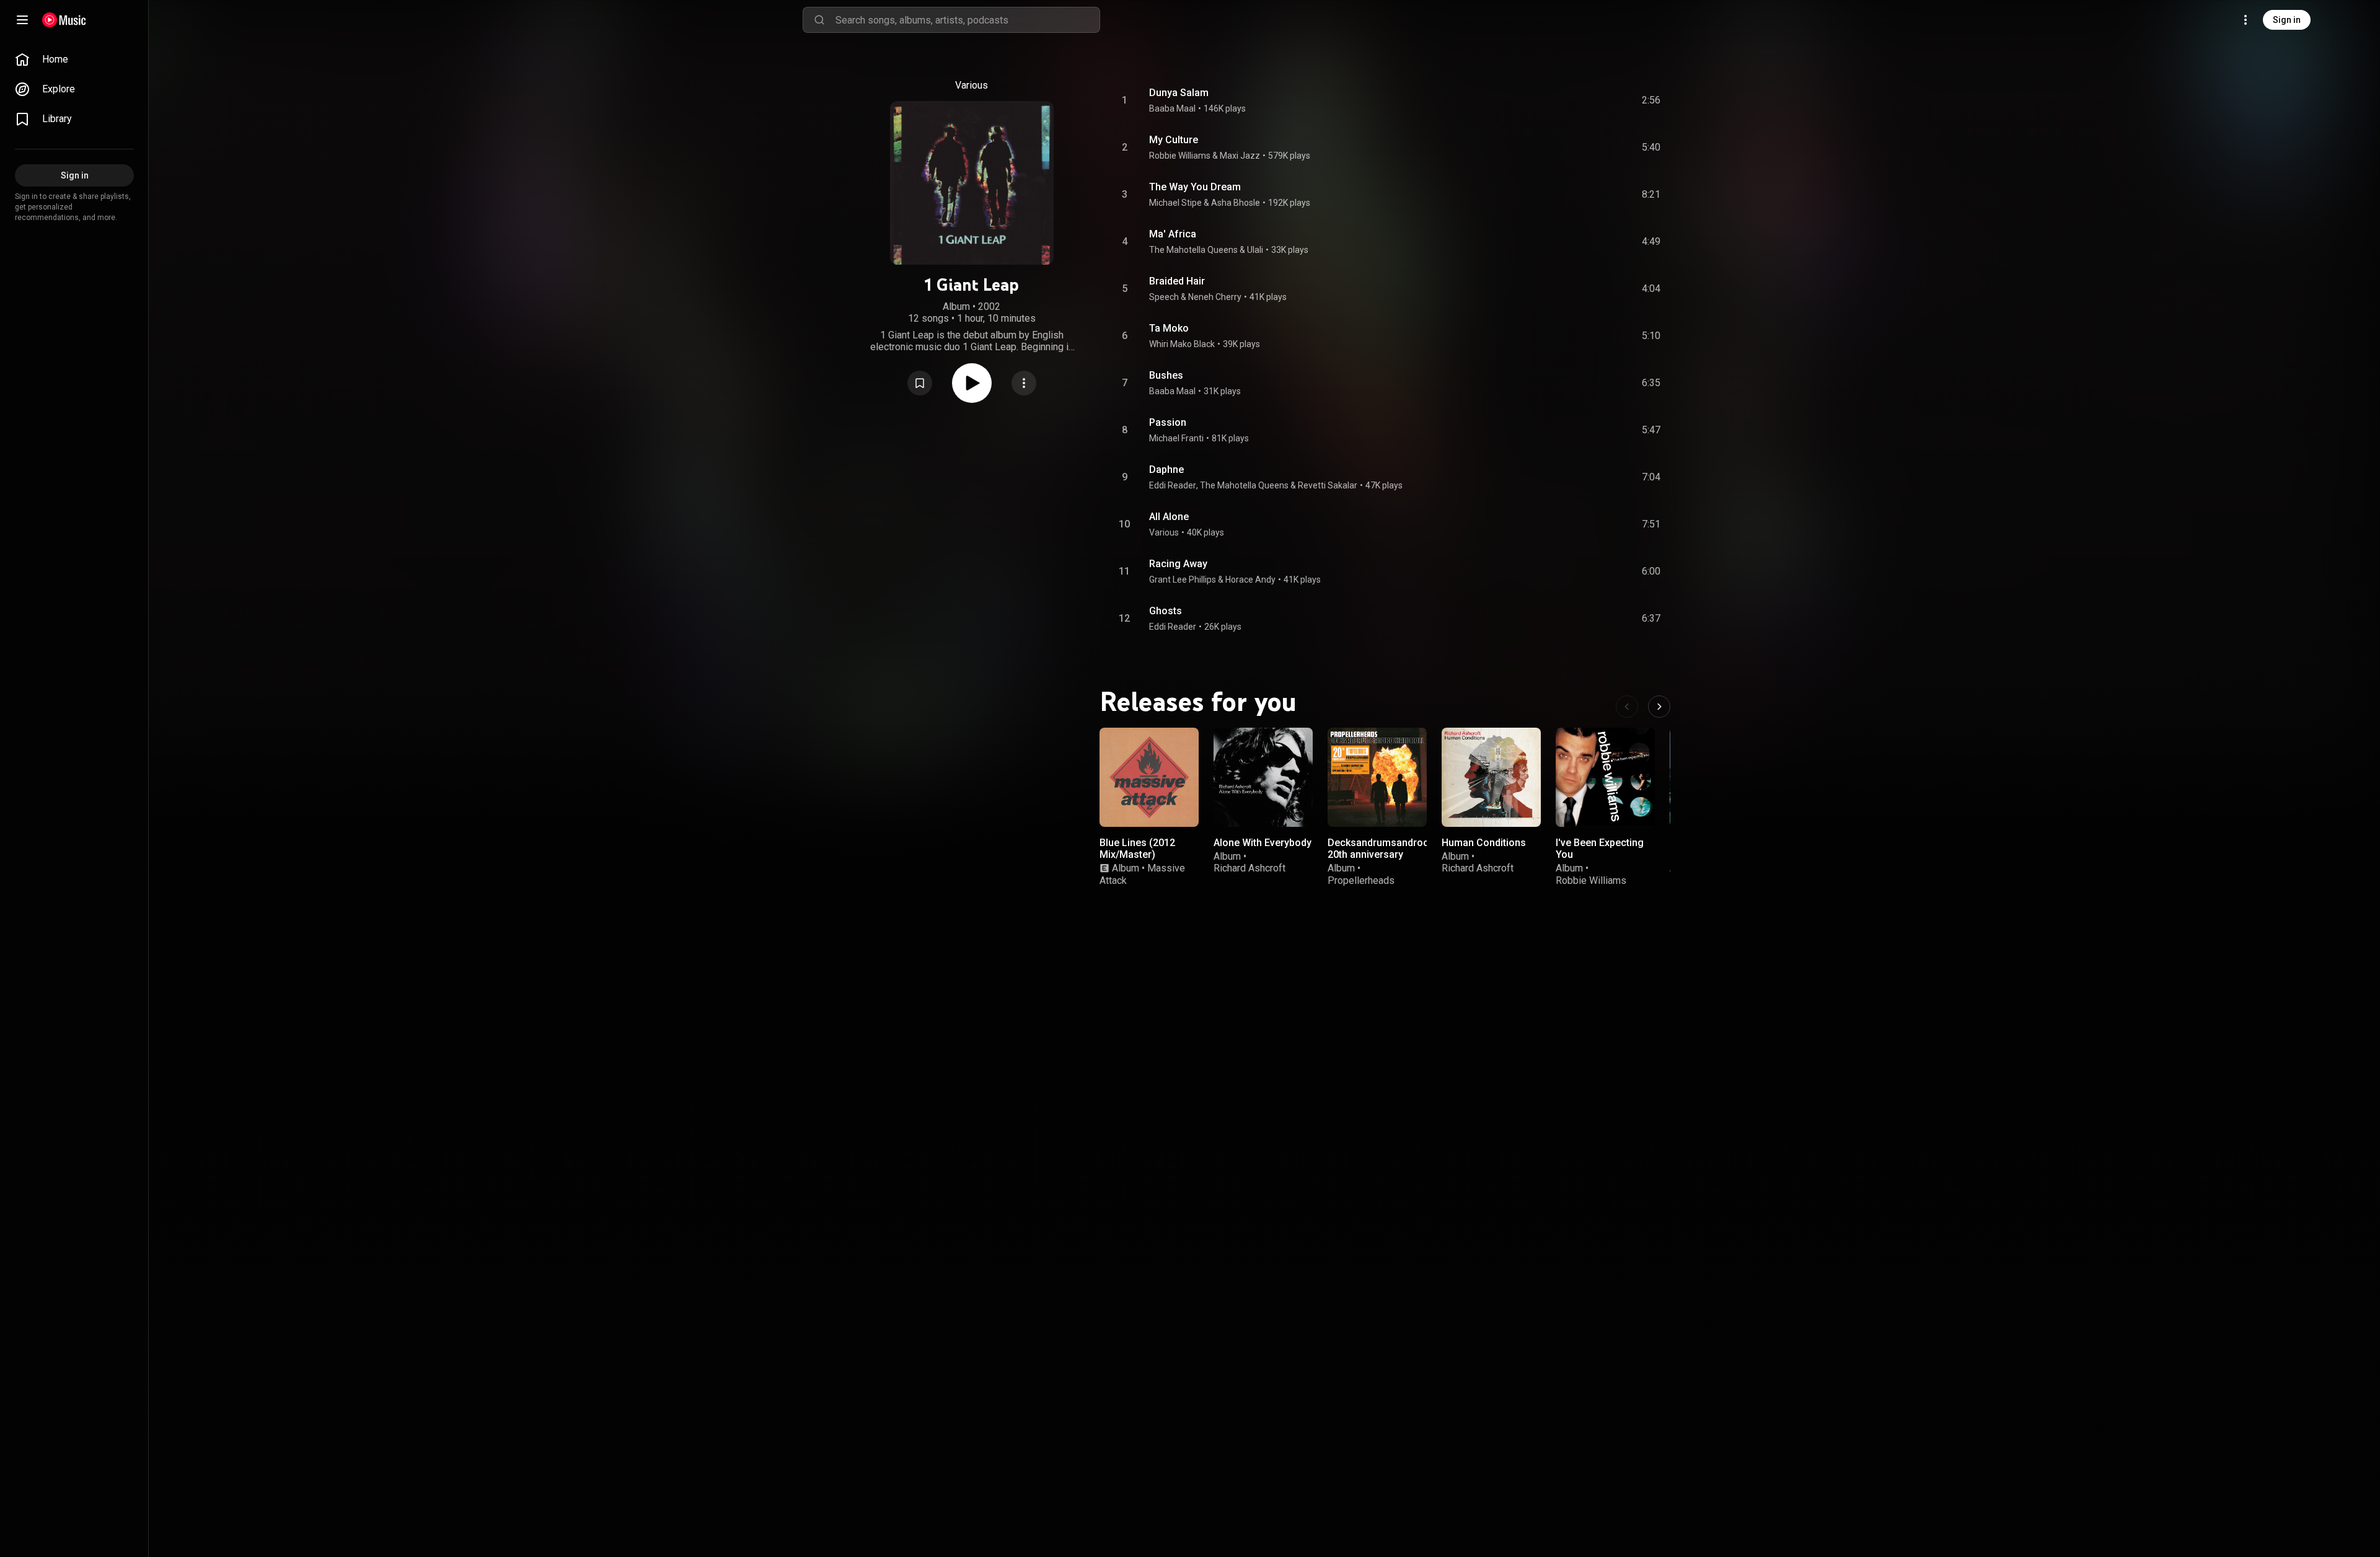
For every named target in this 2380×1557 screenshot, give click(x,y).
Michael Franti (1176, 438)
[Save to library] (920, 383)
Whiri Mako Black (1182, 344)
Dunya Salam (1179, 93)
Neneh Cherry (1215, 297)
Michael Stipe (1175, 203)
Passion (1168, 422)
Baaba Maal (1172, 108)
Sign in (2287, 20)
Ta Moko (1169, 328)
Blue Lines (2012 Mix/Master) (1137, 849)
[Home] (64, 20)
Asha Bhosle (1236, 203)
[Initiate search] (819, 20)
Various (1164, 532)
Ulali (1255, 250)
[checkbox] (1652, 100)
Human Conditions (1484, 843)
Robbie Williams (1180, 156)
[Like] (1558, 100)
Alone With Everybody (1263, 843)
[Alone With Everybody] (1263, 777)
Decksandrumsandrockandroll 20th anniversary (1396, 849)
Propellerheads (1361, 880)
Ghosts (1166, 611)
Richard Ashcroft (1249, 868)
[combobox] (967, 20)
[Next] (1659, 707)
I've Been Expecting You (1600, 849)
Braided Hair (1177, 281)
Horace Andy (1250, 580)
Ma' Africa (1173, 234)
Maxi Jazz (1240, 156)
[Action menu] (1024, 383)
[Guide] (22, 20)
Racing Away (1178, 564)
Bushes (1166, 375)
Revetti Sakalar (1328, 485)
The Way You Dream (1195, 187)
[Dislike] (1581, 100)
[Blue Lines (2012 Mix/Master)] (1149, 777)
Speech (1164, 297)
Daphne (1166, 470)
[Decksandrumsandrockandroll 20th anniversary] (1377, 777)
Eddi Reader (1173, 485)
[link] (74, 60)
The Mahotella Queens (1193, 250)
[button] (920, 383)
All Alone (1169, 517)
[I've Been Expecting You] (1605, 777)
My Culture (1174, 140)
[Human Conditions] (1491, 777)
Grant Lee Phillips (1183, 580)
